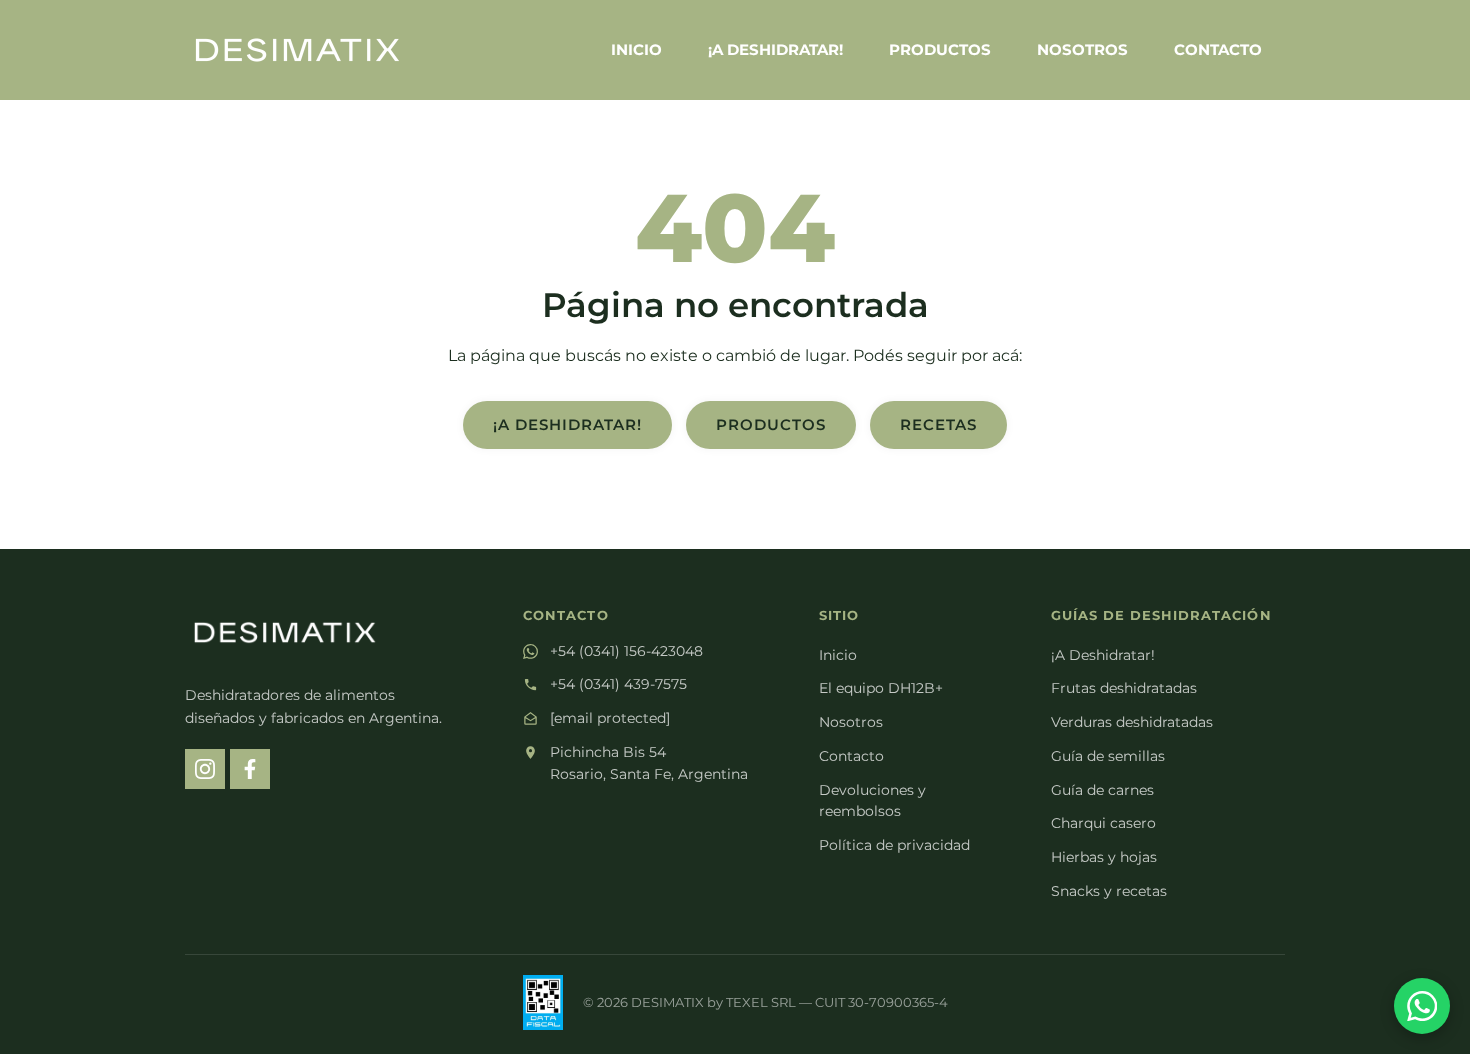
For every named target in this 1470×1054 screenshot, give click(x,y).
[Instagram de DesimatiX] (205, 769)
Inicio (636, 49)
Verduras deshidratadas (1132, 722)
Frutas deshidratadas (1124, 688)
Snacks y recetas (1109, 891)
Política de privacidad (894, 845)
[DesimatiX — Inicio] (297, 50)
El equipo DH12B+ (881, 688)
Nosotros (1082, 49)
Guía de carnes (1102, 790)
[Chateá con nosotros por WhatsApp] (1422, 1006)
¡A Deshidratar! (775, 49)
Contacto (1218, 49)
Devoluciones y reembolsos (872, 801)
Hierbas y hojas (1104, 857)
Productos (940, 49)
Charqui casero (1103, 823)
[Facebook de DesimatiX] (250, 769)
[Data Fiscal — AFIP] (543, 1002)
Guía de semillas (1108, 756)
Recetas (938, 424)
